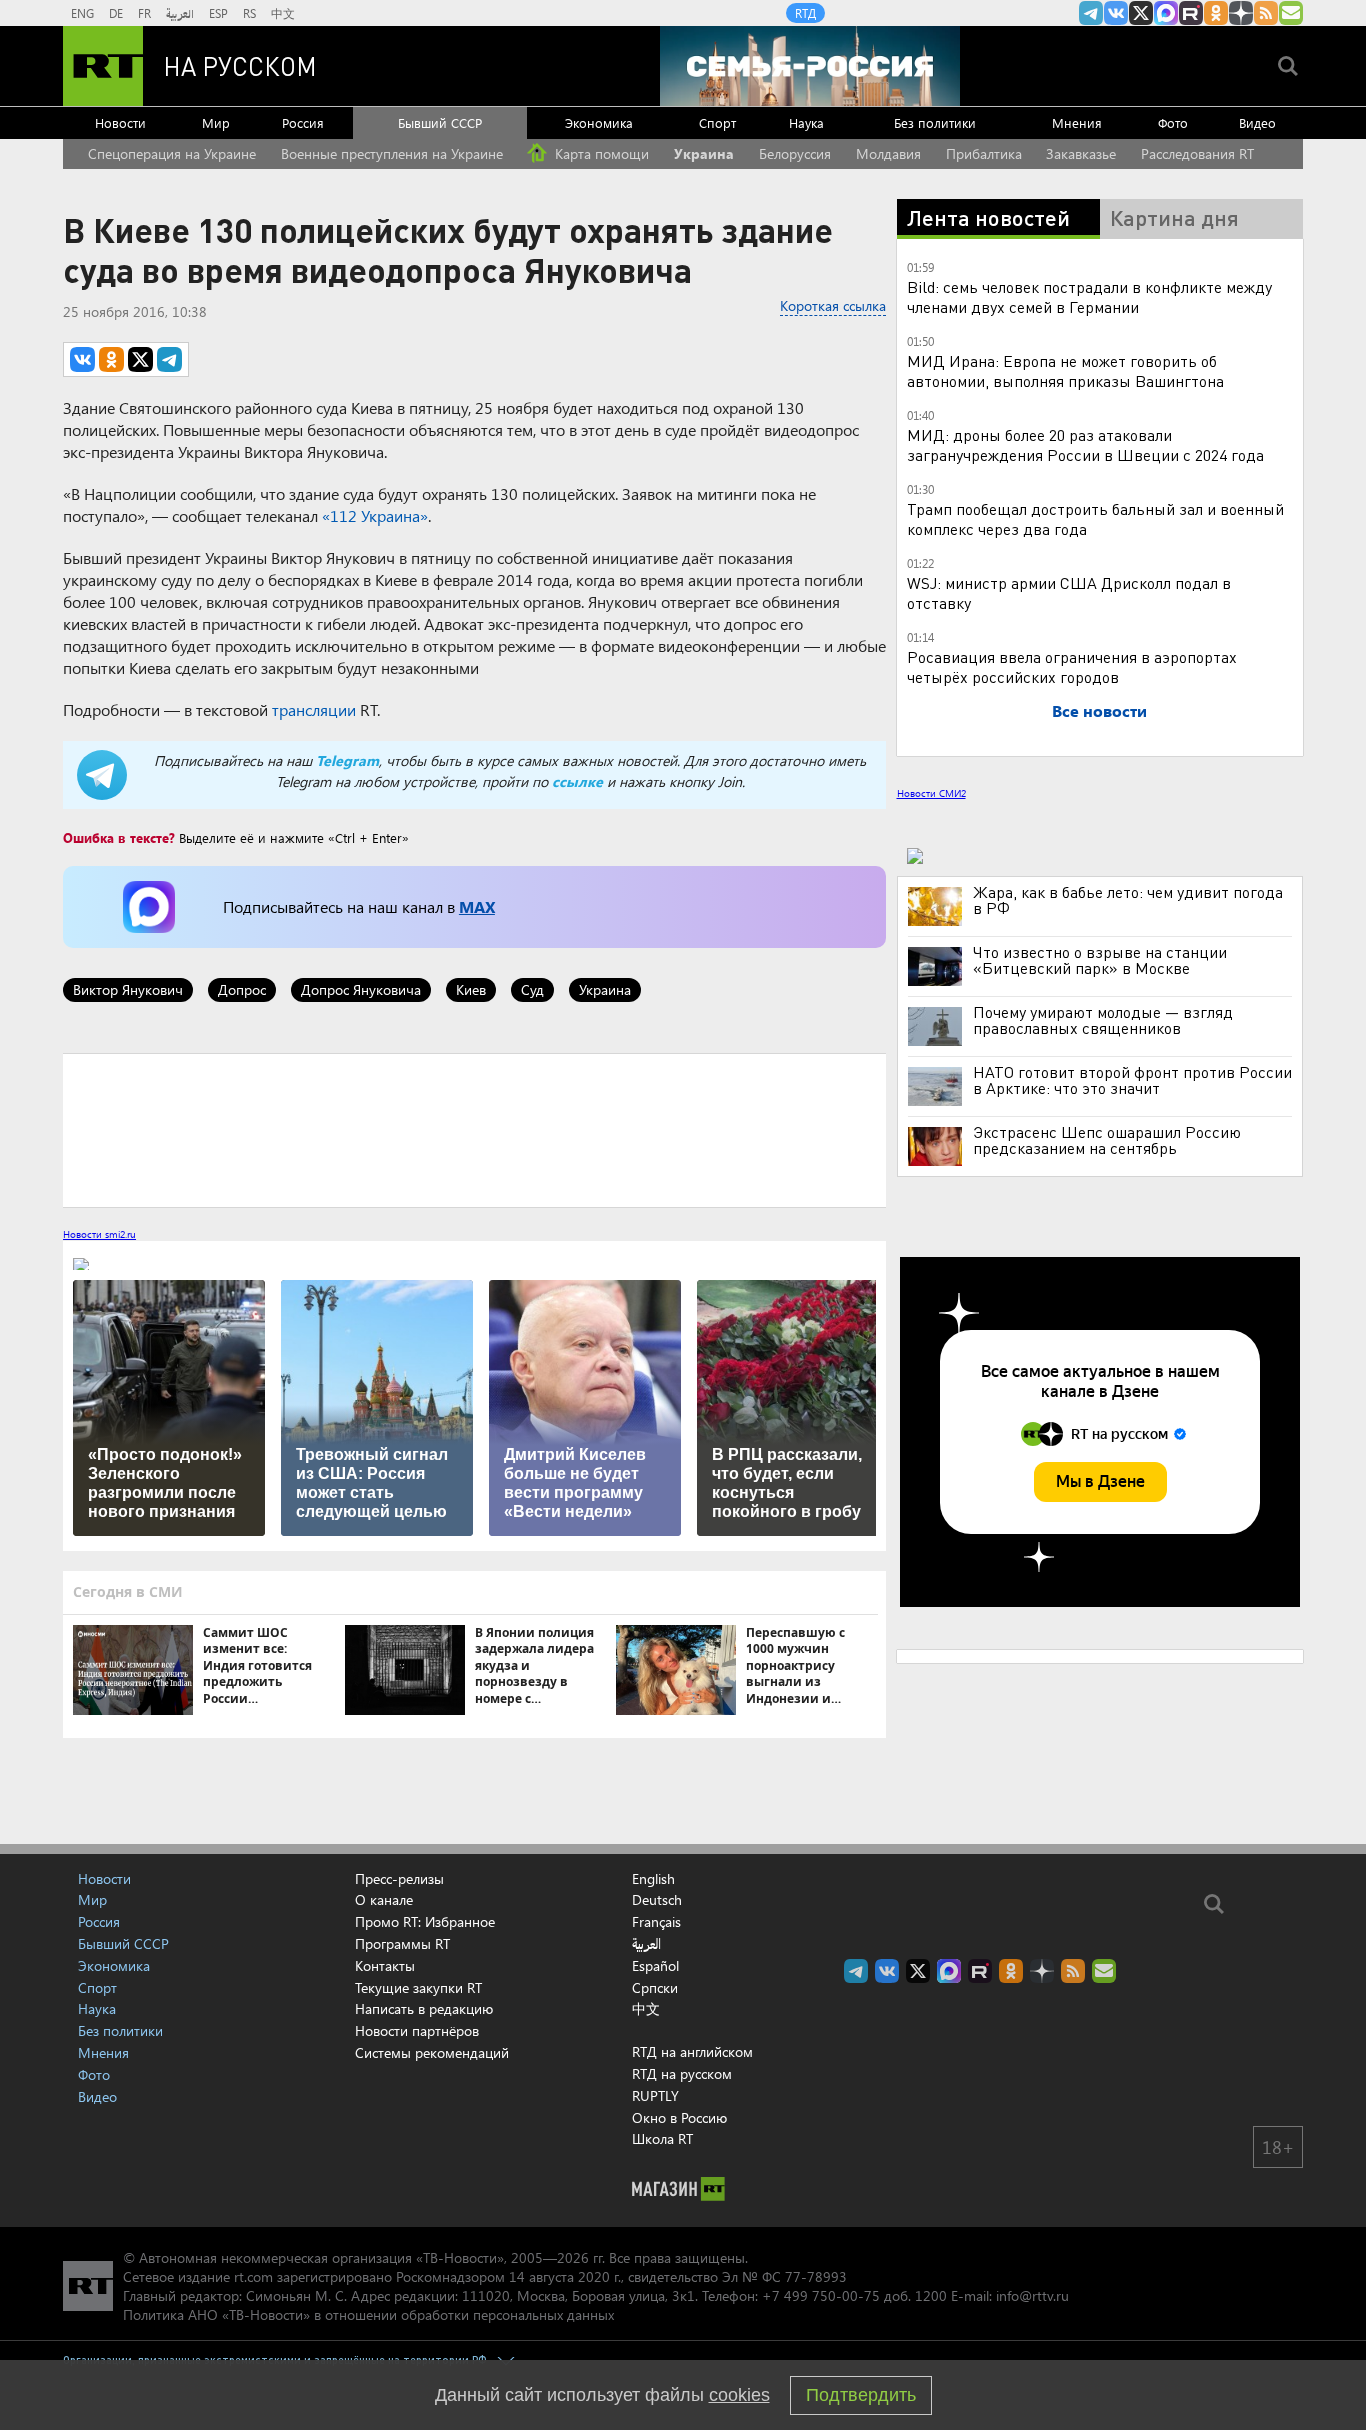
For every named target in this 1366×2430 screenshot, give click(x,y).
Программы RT (402, 1943)
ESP (218, 13)
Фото (1173, 122)
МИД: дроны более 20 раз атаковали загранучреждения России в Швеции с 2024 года (1085, 444)
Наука (806, 122)
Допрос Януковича (361, 989)
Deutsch (657, 1900)
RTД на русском (682, 2073)
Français (656, 1922)
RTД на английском (692, 2051)
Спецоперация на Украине (172, 153)
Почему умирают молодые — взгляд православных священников (1103, 1020)
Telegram (347, 760)
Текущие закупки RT (418, 1987)
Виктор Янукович (128, 989)
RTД (805, 13)
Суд (532, 989)
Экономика (599, 122)
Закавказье (1081, 153)
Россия (303, 122)
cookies (739, 2395)
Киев (471, 989)
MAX (477, 906)
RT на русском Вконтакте (1116, 13)
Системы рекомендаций (432, 2052)
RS (249, 13)
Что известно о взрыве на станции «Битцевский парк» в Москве (1100, 960)
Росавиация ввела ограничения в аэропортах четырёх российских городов (1072, 666)
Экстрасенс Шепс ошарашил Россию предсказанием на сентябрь (1107, 1140)
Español (655, 1966)
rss (1266, 13)
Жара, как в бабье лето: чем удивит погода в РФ (1128, 900)
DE (116, 13)
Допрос (242, 989)
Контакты (385, 1965)
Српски (655, 1988)
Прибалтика (984, 153)
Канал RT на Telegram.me (1091, 13)
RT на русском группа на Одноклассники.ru (1216, 13)
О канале (384, 1899)
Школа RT (662, 2138)
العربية (180, 13)
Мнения (1077, 122)
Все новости (1099, 710)
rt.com (253, 2276)
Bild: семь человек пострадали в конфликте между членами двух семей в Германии (1089, 296)
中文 (283, 13)
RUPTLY (655, 2095)
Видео (1257, 122)
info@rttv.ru (1032, 2295)
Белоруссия (795, 153)
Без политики (935, 122)
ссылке (577, 781)
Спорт (717, 122)
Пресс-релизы (399, 1878)
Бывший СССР (440, 122)
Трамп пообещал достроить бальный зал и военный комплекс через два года (1095, 518)
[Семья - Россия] (810, 66)
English (653, 1879)
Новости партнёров (417, 2030)
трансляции (314, 709)
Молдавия (888, 153)
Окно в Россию (679, 2117)
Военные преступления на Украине (392, 153)
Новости (120, 122)
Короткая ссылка (833, 305)
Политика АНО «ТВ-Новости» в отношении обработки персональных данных (368, 2314)
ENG (82, 13)
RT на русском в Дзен (1241, 13)
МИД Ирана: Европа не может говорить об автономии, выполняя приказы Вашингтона (1065, 370)
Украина (704, 153)
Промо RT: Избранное (425, 1921)
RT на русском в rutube (1191, 13)
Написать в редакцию (424, 2008)
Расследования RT (1197, 153)
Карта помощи (600, 153)
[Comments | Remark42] (474, 1129)
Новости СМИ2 (931, 793)
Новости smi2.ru (99, 1234)
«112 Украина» (375, 515)
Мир (216, 122)
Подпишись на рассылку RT (1291, 13)
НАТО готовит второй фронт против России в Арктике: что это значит (1132, 1080)
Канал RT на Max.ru (1166, 13)
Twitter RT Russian (1141, 13)
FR (144, 13)
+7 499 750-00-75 (821, 2295)
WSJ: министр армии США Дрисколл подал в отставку (1069, 592)
